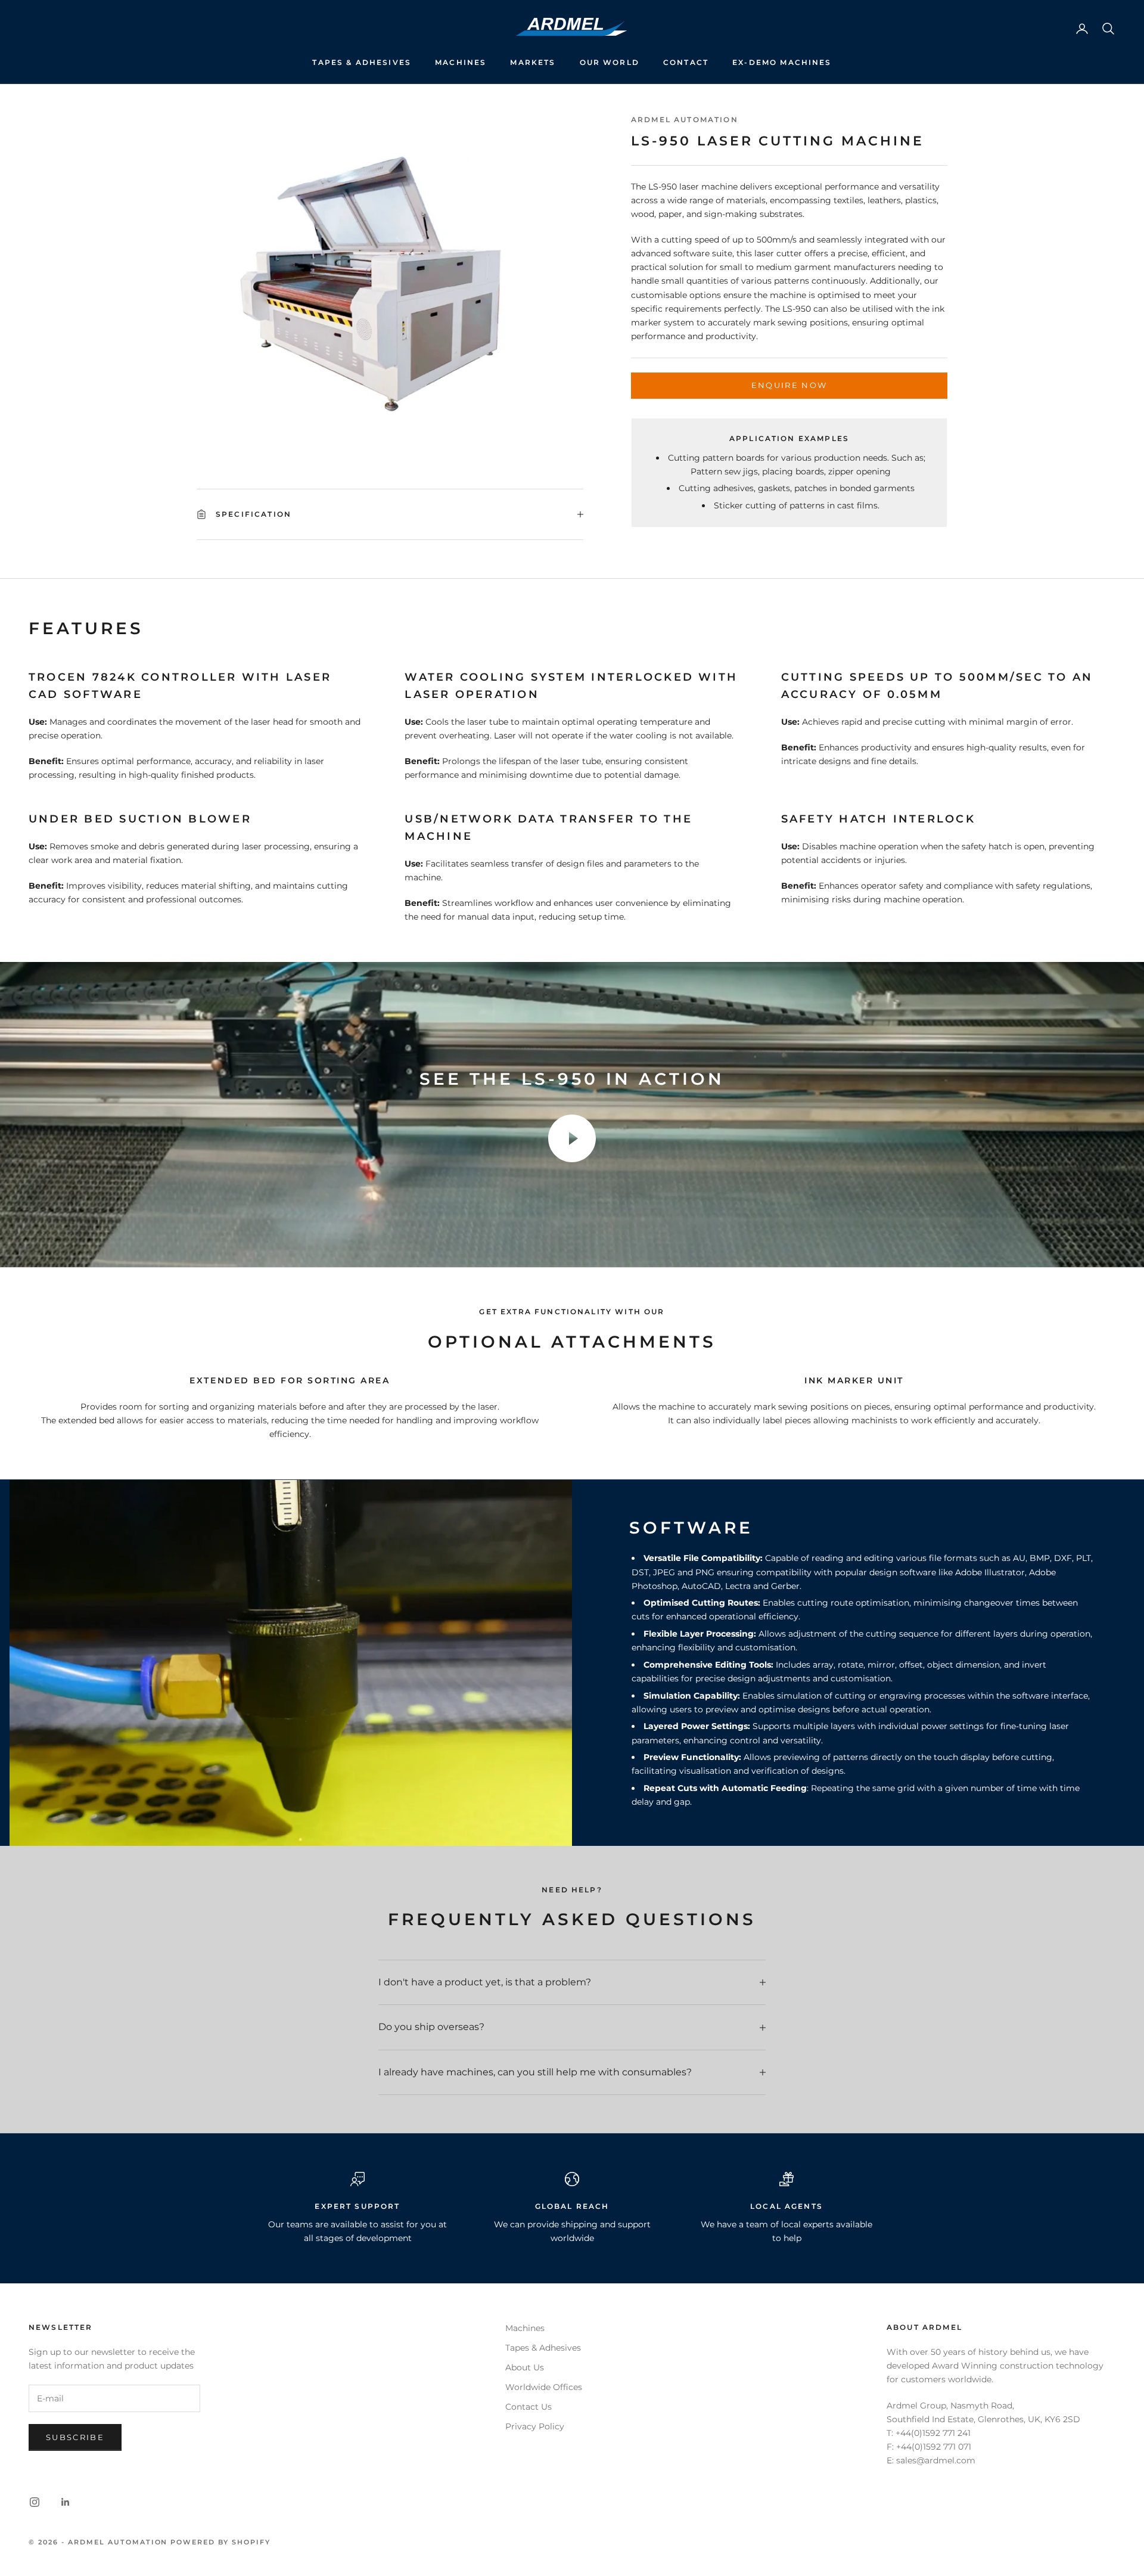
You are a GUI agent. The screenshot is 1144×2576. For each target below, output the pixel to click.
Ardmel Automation (685, 120)
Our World (610, 62)
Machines (461, 62)
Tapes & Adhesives (362, 62)
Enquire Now (789, 386)
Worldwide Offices (544, 2387)
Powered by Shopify (220, 2542)
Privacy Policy (535, 2426)
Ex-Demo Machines (782, 62)
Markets (533, 62)
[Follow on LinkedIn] (66, 2502)
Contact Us (529, 2407)
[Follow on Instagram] (35, 2502)
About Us (525, 2367)
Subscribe (75, 2437)
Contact (686, 62)
